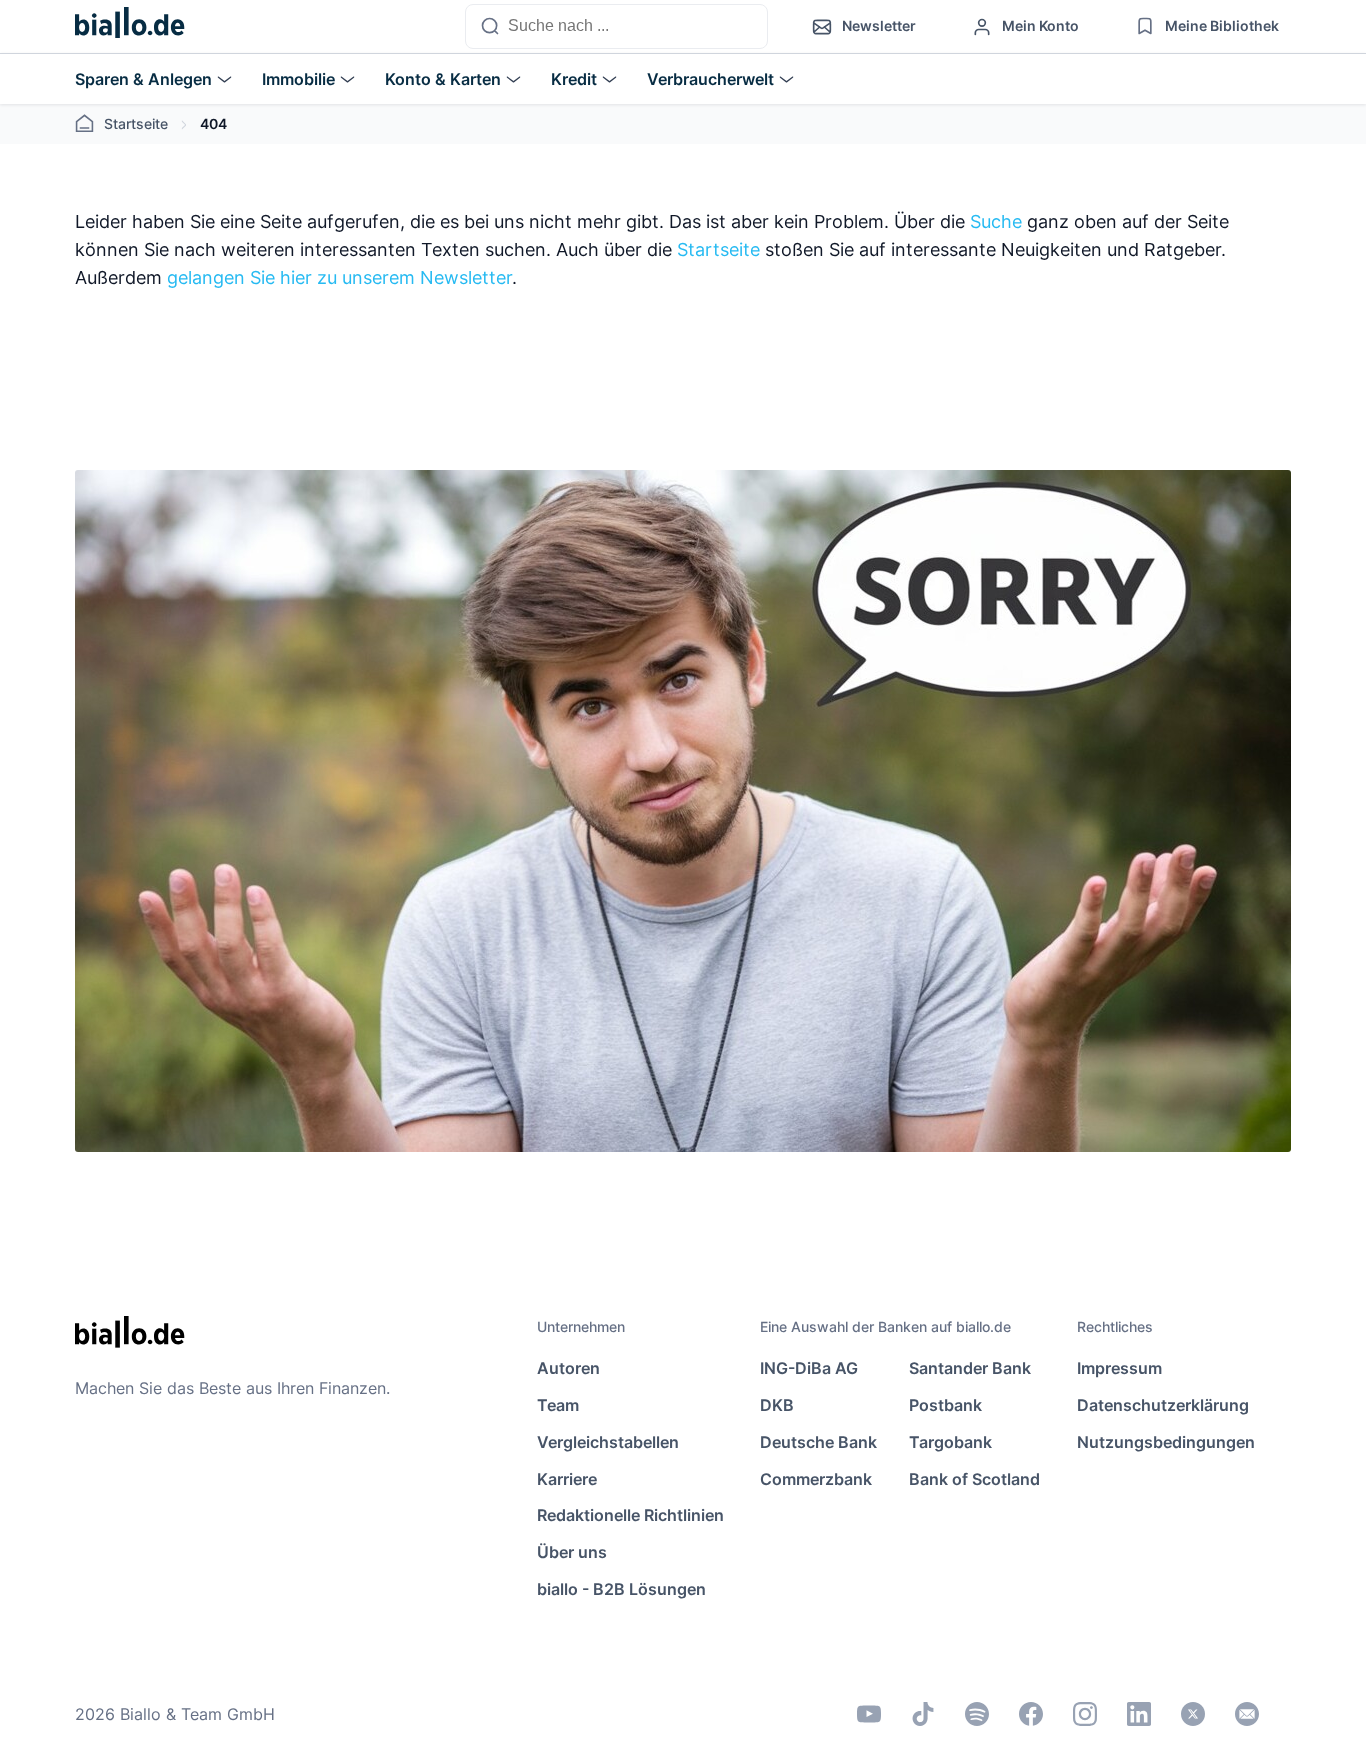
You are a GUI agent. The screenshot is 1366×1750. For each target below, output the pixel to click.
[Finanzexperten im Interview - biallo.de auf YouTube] (869, 1714)
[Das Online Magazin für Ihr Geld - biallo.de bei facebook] (1031, 1714)
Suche (996, 221)
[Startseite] (130, 27)
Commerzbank (816, 1479)
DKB (777, 1405)
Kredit (574, 79)
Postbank (945, 1405)
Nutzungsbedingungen (1166, 1442)
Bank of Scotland (974, 1479)
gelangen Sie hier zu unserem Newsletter (339, 277)
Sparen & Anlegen (143, 79)
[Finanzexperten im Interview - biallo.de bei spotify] (977, 1714)
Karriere (567, 1479)
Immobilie (298, 79)
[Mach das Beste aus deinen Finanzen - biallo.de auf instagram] (1085, 1714)
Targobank (950, 1442)
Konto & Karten (443, 79)
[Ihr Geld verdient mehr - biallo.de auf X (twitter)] (1193, 1714)
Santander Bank (970, 1368)
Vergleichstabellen (608, 1442)
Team (558, 1405)
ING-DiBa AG (809, 1368)
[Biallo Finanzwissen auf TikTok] (923, 1714)
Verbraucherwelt (710, 79)
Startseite (136, 123)
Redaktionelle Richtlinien (630, 1515)
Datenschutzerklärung (1163, 1405)
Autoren (568, 1368)
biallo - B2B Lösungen (621, 1589)
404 (213, 123)
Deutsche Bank (818, 1442)
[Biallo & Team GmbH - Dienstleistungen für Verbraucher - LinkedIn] (1139, 1714)
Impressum (1119, 1368)
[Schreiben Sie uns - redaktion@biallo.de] (1247, 1714)
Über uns (572, 1552)
